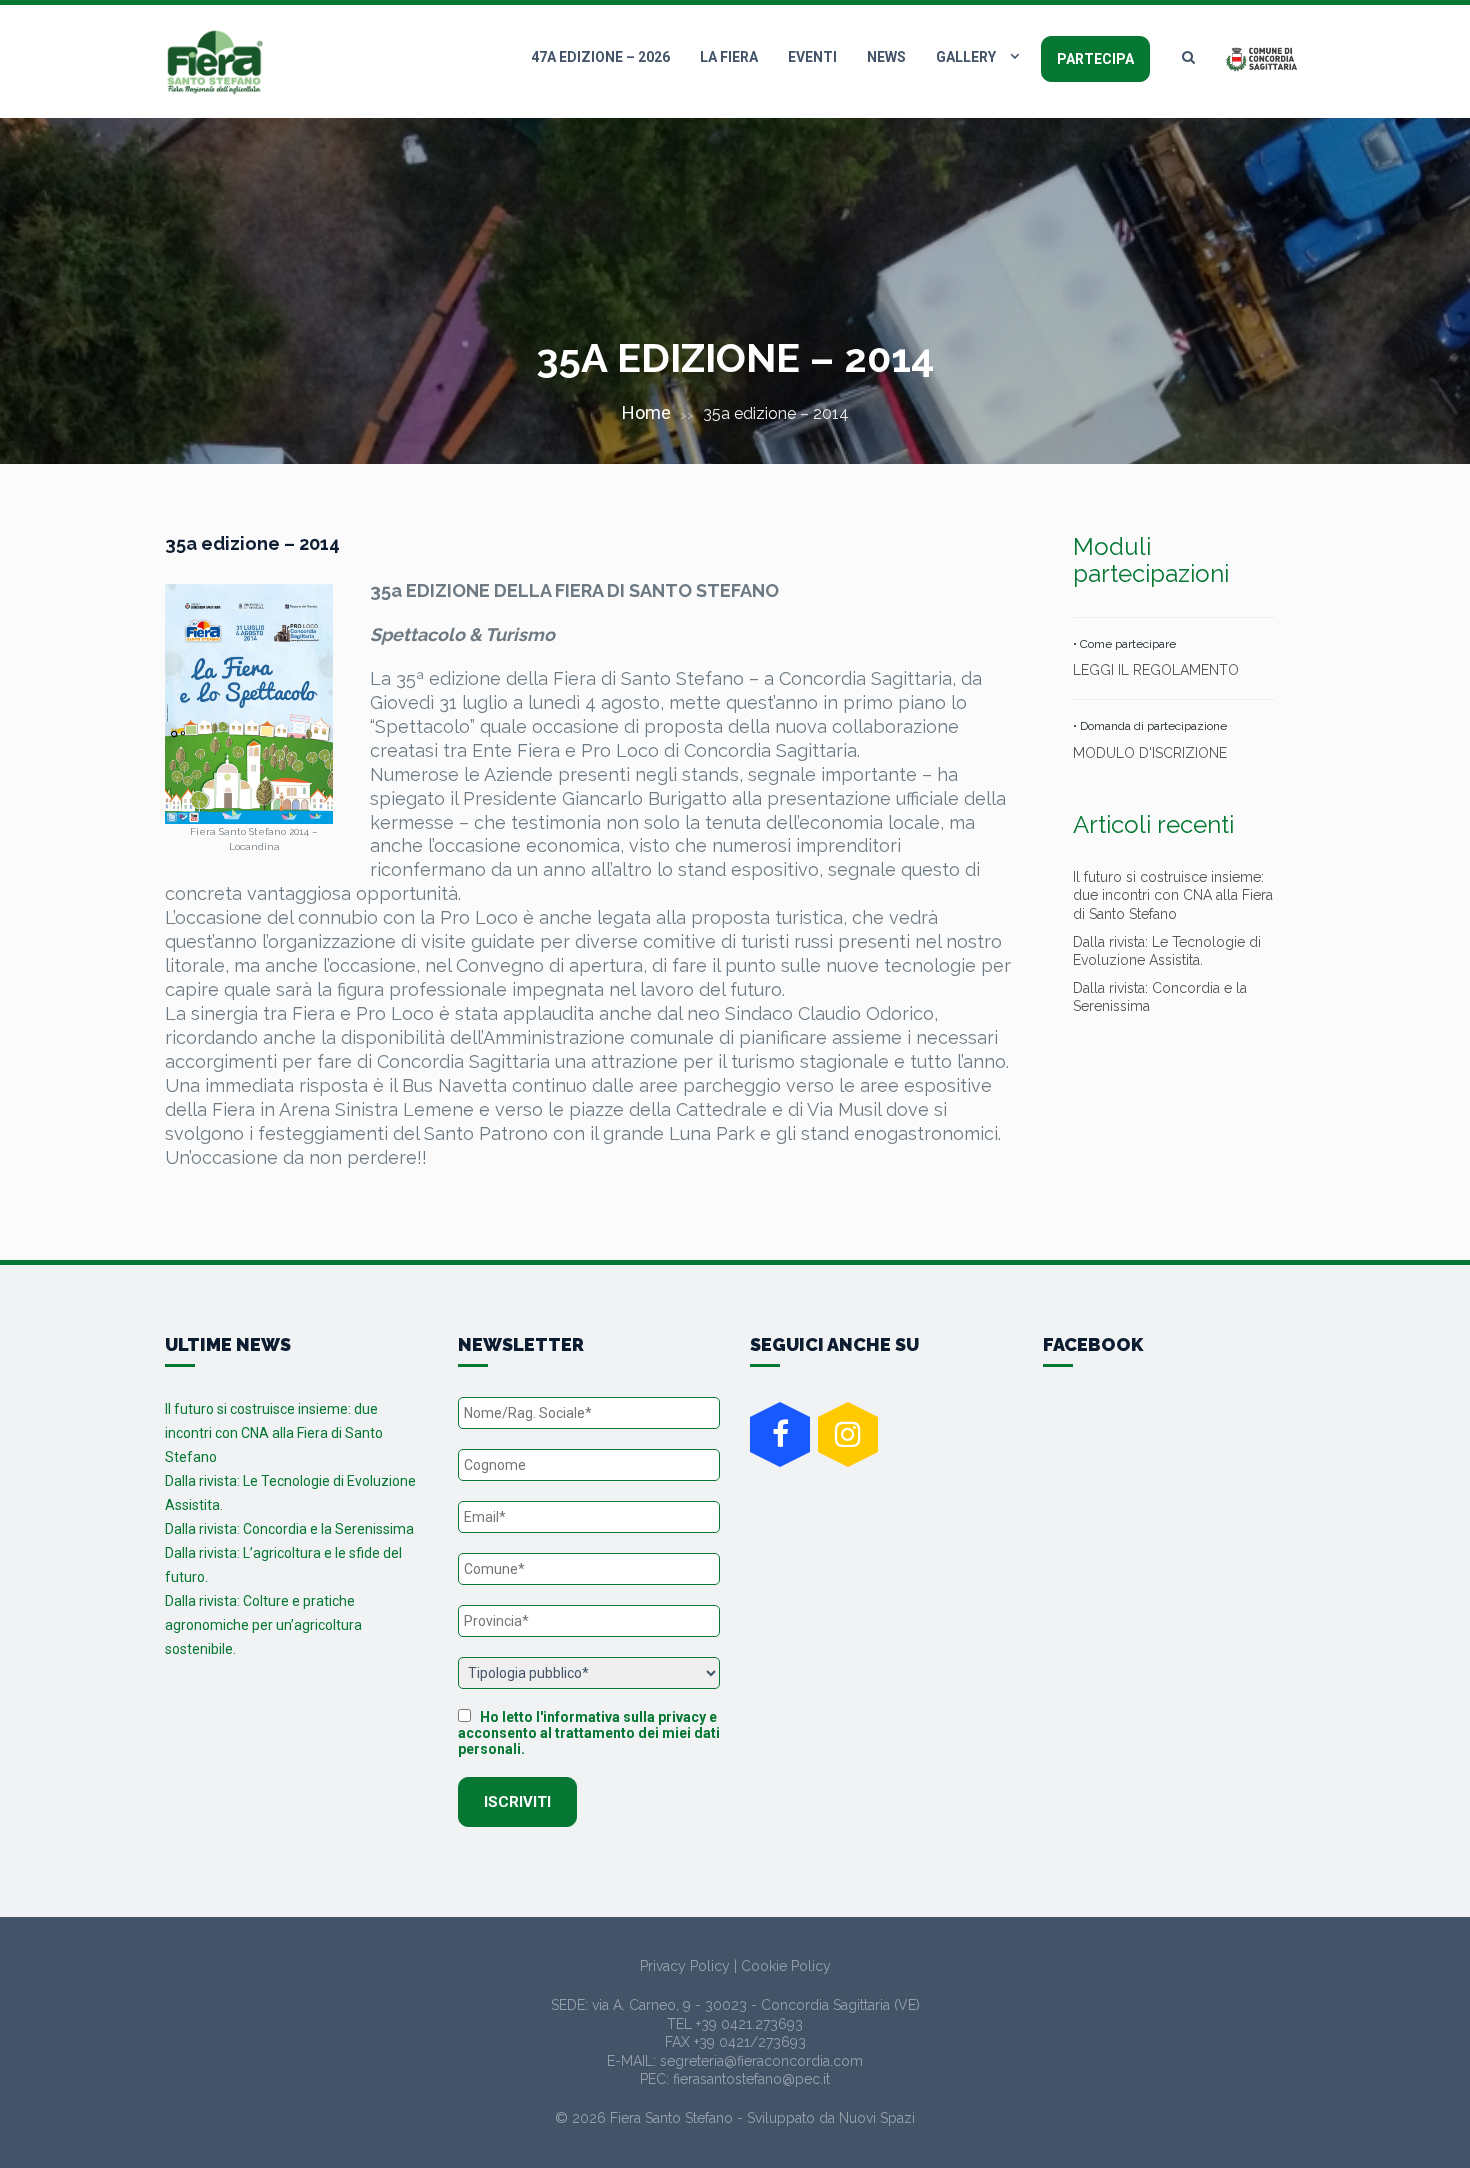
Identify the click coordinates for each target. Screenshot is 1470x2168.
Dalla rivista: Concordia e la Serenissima (289, 1529)
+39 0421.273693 (749, 2024)
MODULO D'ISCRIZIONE (1150, 753)
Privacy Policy (685, 1966)
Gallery (966, 57)
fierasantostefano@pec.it (751, 2079)
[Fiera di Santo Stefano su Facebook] (780, 1434)
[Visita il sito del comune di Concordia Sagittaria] (1265, 57)
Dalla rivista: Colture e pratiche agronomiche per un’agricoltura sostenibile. (263, 1625)
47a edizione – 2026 (600, 57)
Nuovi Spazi (877, 2118)
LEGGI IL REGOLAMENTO (1156, 670)
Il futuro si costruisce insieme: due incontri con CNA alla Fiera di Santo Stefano (1173, 895)
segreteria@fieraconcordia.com (761, 2061)
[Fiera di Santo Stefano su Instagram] (848, 1434)
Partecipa (1095, 59)
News (886, 57)
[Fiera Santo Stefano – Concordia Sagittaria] (215, 62)
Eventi (812, 57)
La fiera (729, 57)
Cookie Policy (786, 1966)
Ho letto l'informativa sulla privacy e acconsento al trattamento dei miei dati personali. (589, 1733)
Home (646, 412)
